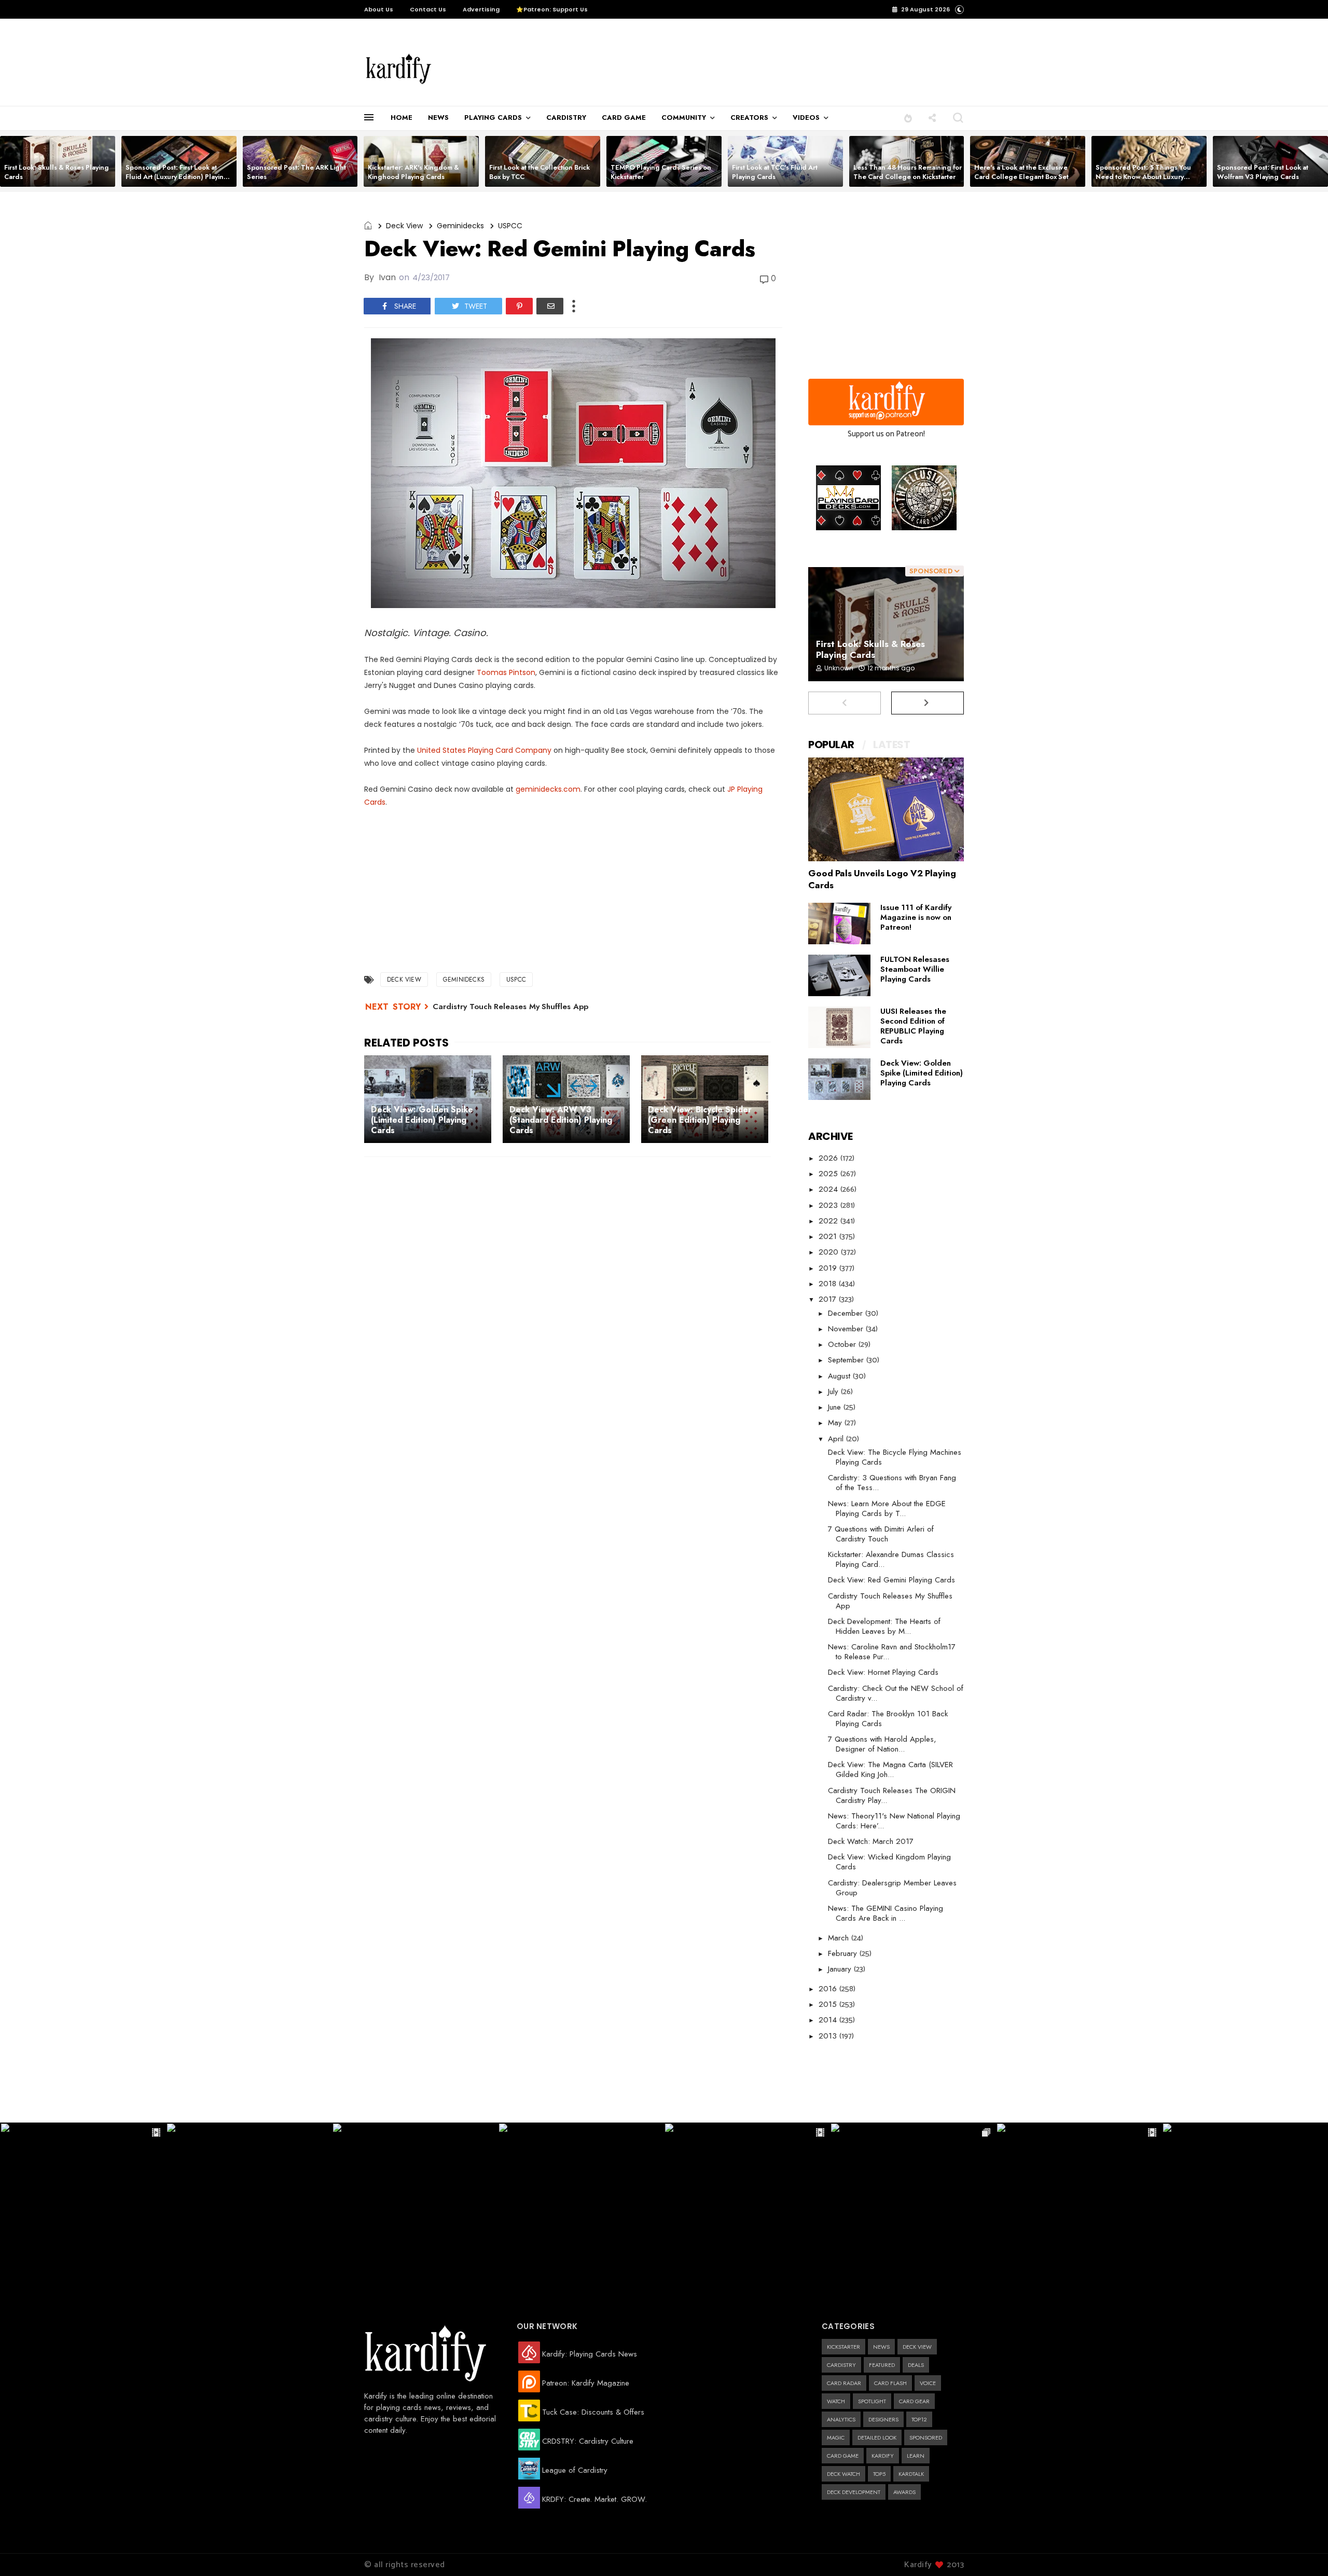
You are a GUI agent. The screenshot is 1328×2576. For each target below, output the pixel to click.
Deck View (404, 226)
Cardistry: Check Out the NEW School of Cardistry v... (896, 1693)
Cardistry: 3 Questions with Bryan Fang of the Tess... (892, 1483)
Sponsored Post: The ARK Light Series (296, 172)
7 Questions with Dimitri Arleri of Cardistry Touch (881, 1534)
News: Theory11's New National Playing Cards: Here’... (894, 1821)
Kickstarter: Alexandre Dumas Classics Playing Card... (891, 1559)
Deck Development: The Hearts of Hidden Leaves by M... (884, 1626)
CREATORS (749, 118)
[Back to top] (1302, 2551)
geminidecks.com (548, 789)
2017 (829, 1299)
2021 (829, 1236)
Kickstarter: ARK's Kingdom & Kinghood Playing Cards (413, 172)
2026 (829, 1158)
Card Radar (844, 2383)
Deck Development (854, 2492)
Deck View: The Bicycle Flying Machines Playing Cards (895, 1457)
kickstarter (843, 2347)
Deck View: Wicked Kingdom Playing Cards (889, 1862)
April (837, 1439)
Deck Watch (843, 2474)
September (847, 1360)
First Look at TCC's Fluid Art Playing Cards (775, 172)
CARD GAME (624, 118)
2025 (829, 1174)
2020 (830, 1252)
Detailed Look (877, 2437)
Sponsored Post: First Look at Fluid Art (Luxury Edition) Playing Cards (177, 177)
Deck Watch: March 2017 (871, 1841)
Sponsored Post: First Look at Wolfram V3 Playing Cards (1263, 172)
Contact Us (428, 9)
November (847, 1329)
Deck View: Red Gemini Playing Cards (891, 1580)
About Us (379, 9)
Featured (882, 2365)
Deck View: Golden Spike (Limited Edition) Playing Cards (922, 1073)
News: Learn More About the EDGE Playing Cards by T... (887, 1509)
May (836, 1423)
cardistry (841, 2365)
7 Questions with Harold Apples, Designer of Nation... (882, 1744)
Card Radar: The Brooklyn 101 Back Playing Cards (888, 1719)
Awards (904, 2492)
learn (916, 2456)
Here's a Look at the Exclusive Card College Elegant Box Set (1021, 172)
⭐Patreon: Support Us (552, 9)
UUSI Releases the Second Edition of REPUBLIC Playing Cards (913, 1026)
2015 (829, 2004)
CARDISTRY (566, 118)
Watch (836, 2401)
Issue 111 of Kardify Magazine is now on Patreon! (916, 917)
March (840, 1938)
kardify (883, 2456)
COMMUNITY (684, 118)
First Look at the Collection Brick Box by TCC (539, 172)
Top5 (879, 2474)
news (881, 2347)
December (847, 1313)
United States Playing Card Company (484, 750)
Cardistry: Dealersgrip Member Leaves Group (892, 1888)
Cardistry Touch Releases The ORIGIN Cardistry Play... (892, 1795)
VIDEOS (806, 118)
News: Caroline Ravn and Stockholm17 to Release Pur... (892, 1652)
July (834, 1392)
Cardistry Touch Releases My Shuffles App (510, 1007)
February (844, 1953)
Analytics (841, 2419)
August (840, 1376)
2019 (829, 1268)
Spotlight (872, 2401)
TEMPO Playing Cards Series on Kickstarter (661, 172)
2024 (829, 1189)
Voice (928, 2383)
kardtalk (911, 2474)
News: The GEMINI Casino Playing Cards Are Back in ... (886, 1913)
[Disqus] (573, 1300)
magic (836, 2437)
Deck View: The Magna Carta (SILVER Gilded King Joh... (890, 1769)
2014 (829, 2020)
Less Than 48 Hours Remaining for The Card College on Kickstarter (908, 172)
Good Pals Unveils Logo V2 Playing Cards (882, 879)
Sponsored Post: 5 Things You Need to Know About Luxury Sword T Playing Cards (1143, 177)
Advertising (481, 9)
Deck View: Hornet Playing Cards (883, 1672)
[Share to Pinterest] (519, 306)
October (843, 1344)
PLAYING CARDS (493, 118)
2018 (829, 1284)
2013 (829, 2036)
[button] (908, 118)
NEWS (438, 118)
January (841, 1969)
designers (883, 2419)
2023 (829, 1205)
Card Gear (914, 2401)
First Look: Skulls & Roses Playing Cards (57, 172)
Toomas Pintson (506, 672)
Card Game (843, 2456)
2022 (829, 1221)
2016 (829, 1989)
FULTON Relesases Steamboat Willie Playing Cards (915, 969)
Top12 (919, 2419)
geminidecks (460, 226)
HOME (402, 118)
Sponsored (926, 2437)
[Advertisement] (666, 63)
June (836, 1407)
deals (916, 2365)
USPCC (510, 226)
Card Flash (890, 2383)
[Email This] (550, 306)
